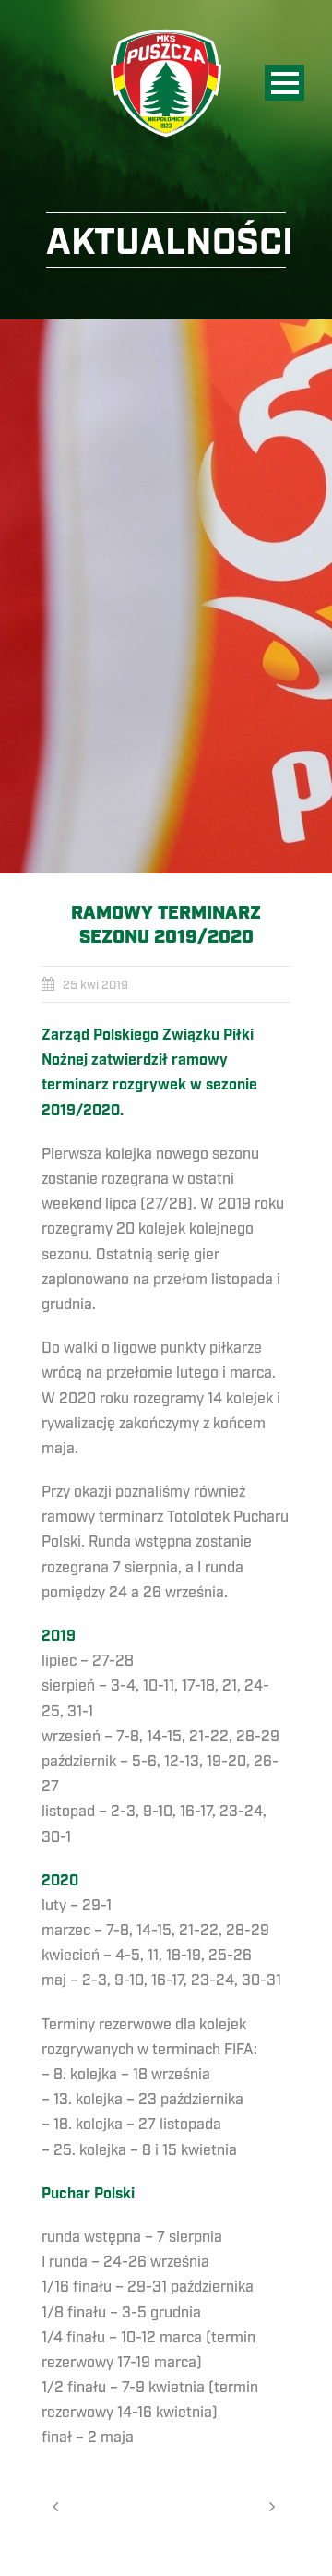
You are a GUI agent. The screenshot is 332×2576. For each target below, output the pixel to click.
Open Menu (285, 83)
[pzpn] (166, 596)
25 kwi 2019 (95, 985)
